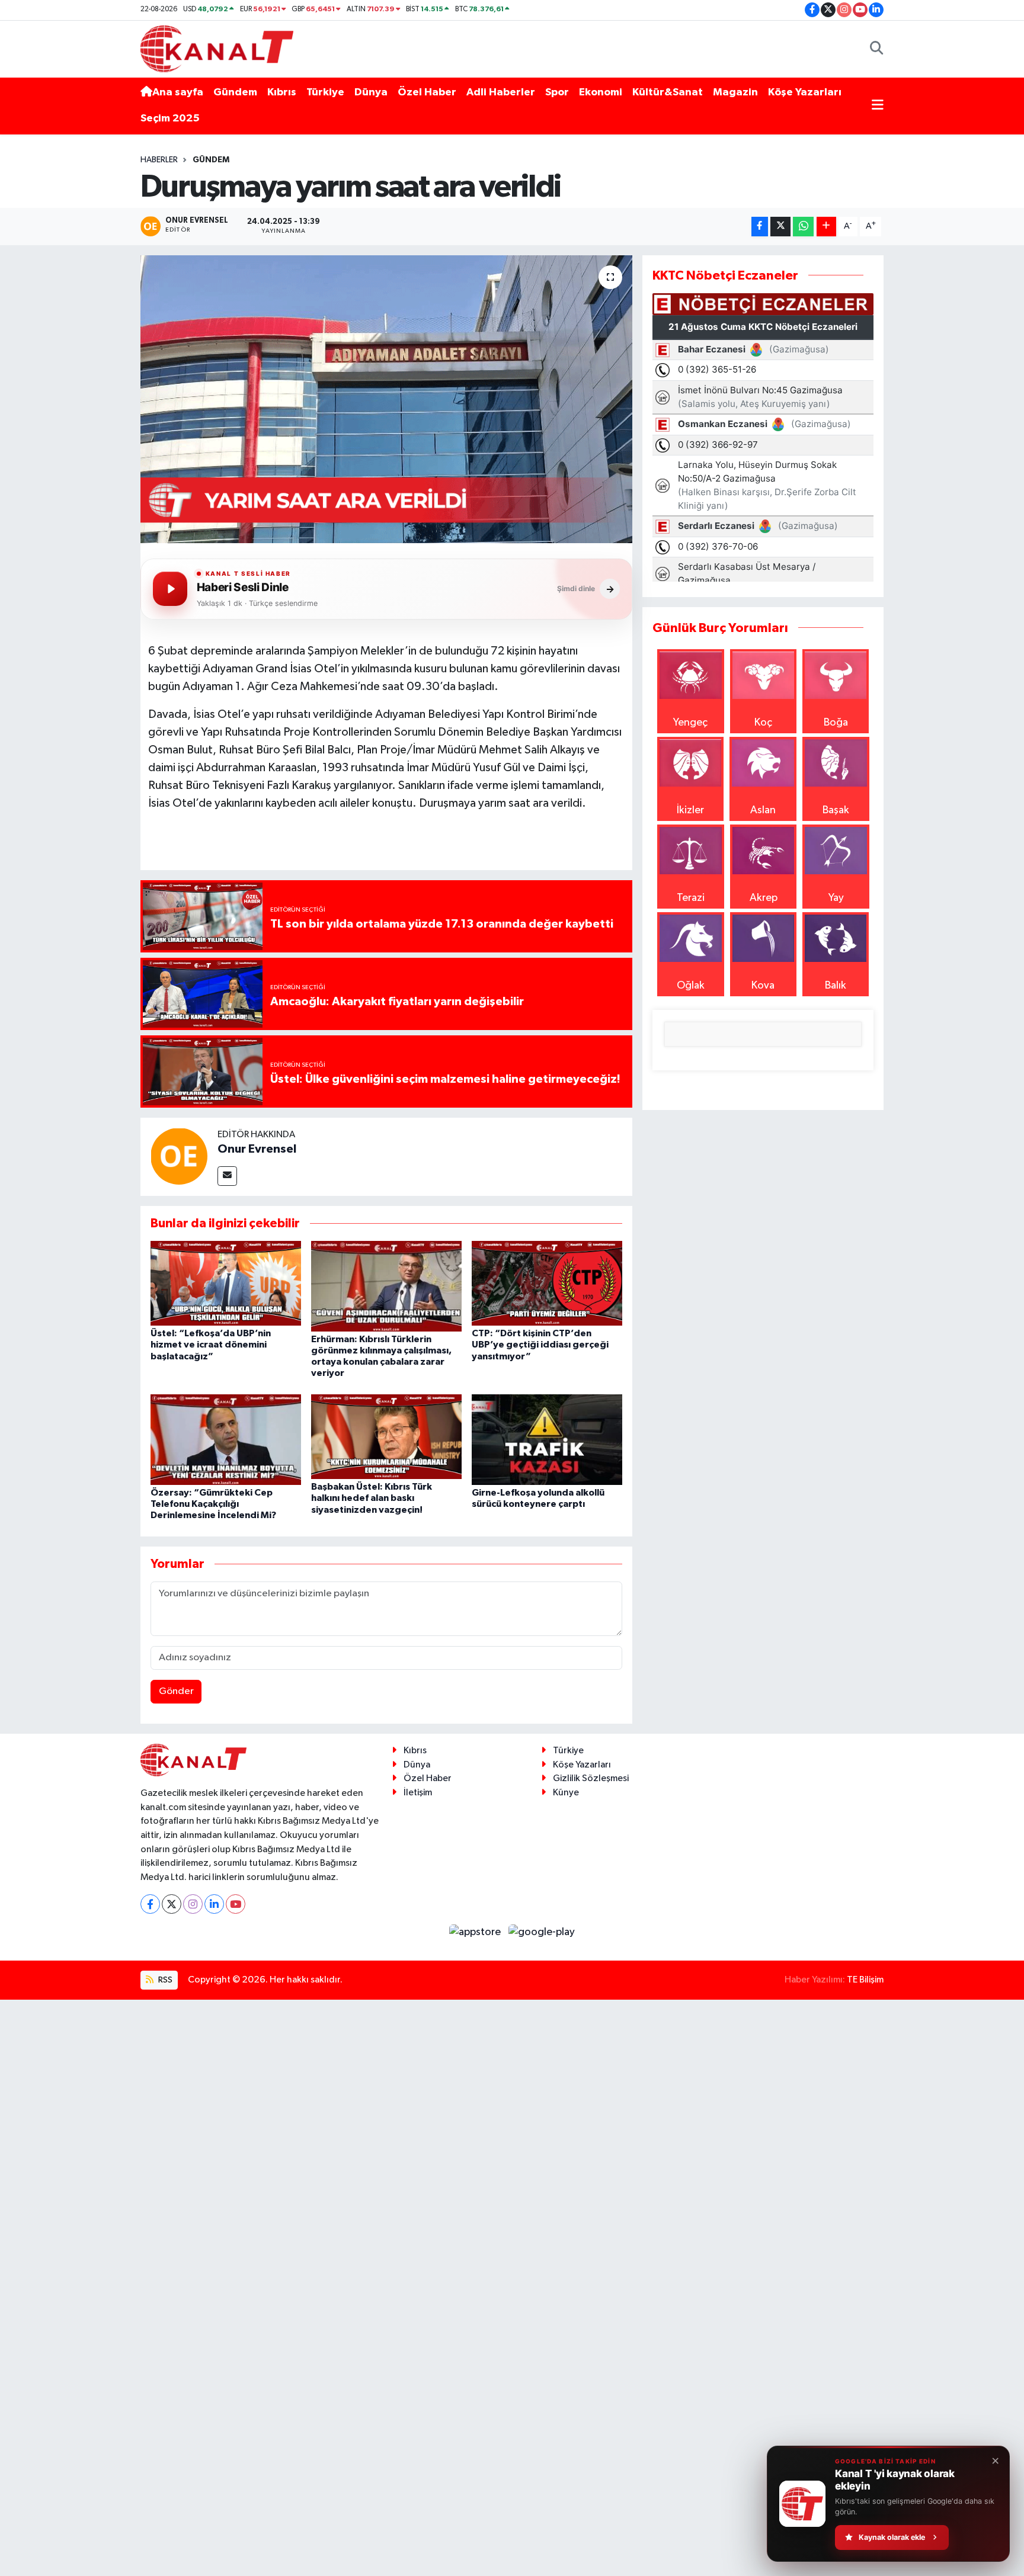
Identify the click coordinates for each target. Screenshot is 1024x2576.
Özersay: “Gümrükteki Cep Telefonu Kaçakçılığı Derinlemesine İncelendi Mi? (213, 1504)
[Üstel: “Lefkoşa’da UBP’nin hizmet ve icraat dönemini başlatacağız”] (226, 1283)
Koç (763, 723)
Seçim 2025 (170, 118)
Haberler (159, 160)
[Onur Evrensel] (179, 1156)
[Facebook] (150, 1904)
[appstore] (476, 1932)
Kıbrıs (282, 92)
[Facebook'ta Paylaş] (760, 227)
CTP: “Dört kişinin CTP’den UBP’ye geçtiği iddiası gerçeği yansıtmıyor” (540, 1345)
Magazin (735, 92)
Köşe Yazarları (805, 92)
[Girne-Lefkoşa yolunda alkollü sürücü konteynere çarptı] (547, 1439)
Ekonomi (601, 92)
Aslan (763, 810)
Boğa (836, 723)
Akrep (764, 898)
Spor (557, 92)
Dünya (371, 92)
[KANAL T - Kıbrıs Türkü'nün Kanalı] (217, 48)
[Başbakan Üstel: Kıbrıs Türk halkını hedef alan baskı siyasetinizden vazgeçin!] (386, 1436)
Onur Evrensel (257, 1149)
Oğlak (691, 986)
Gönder (176, 1691)
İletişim (418, 1793)
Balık (836, 986)
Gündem (235, 92)
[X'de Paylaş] (780, 227)
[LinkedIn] (214, 1904)
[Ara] (877, 49)
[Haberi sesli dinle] (170, 589)
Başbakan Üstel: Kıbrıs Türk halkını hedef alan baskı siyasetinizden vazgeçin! (372, 1498)
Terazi (691, 898)
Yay (836, 898)
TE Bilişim (865, 1980)
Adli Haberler (501, 92)
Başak (836, 810)
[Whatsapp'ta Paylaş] (803, 227)
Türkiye (325, 92)
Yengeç (690, 723)
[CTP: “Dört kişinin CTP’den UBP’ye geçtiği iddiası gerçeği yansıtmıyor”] (547, 1283)
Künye (566, 1793)
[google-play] (542, 1932)
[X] (172, 1904)
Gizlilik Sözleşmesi (591, 1778)
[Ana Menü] (878, 106)
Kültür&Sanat (668, 92)
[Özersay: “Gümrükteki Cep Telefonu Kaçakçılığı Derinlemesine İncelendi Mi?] (226, 1439)
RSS (164, 1980)
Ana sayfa (178, 92)
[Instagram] (193, 1904)
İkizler (690, 810)
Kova (763, 986)
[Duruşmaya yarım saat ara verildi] (387, 400)
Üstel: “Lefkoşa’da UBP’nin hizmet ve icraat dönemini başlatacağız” (211, 1345)
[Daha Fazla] (826, 227)
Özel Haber (427, 92)
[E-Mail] (227, 1176)
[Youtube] (236, 1904)
